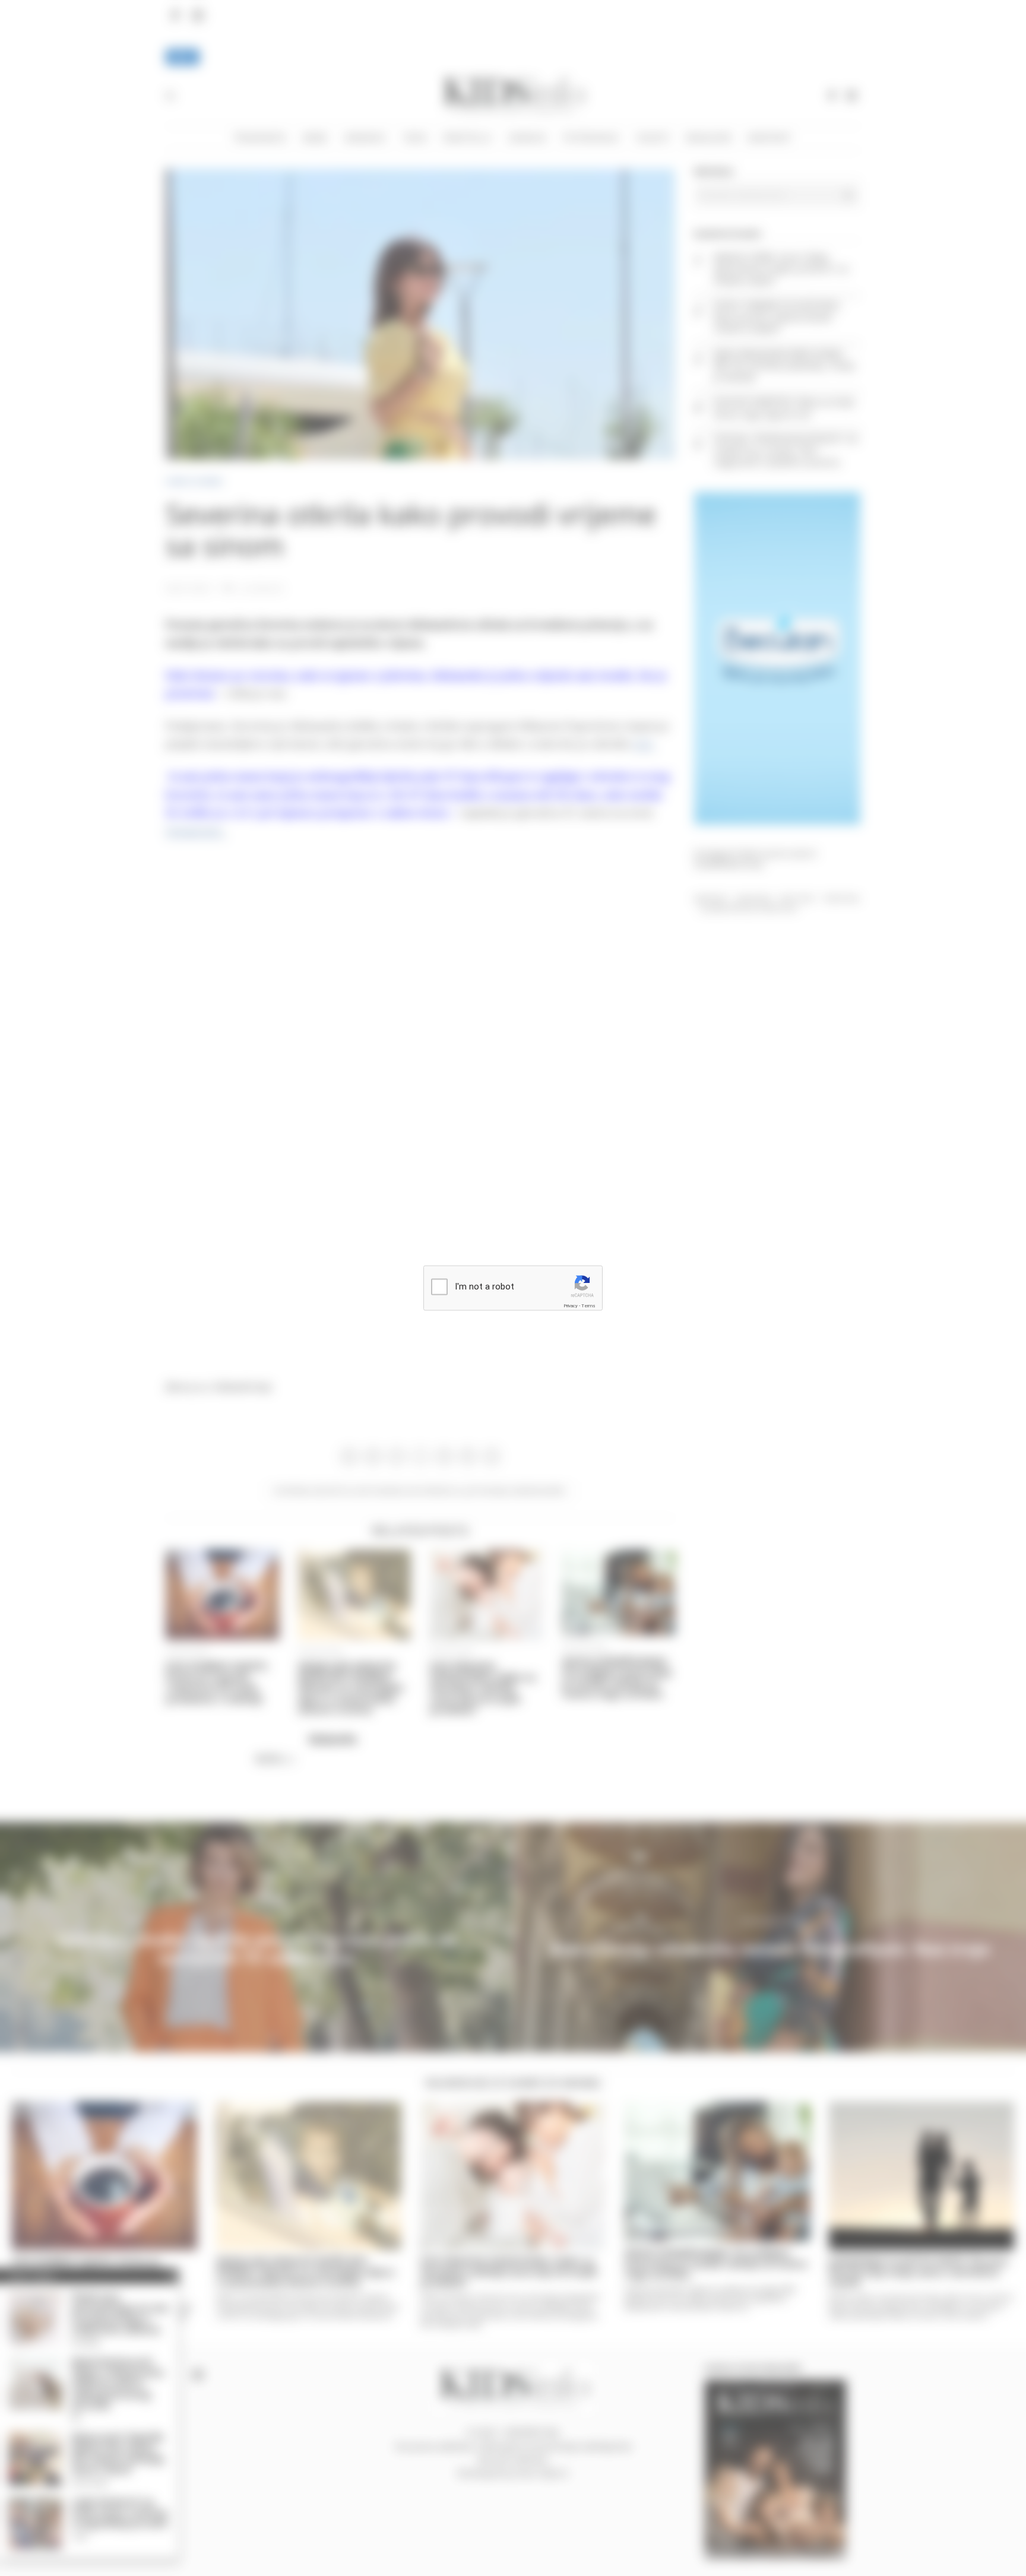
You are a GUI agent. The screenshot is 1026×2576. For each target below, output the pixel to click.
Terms (588, 1305)
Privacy (571, 1305)
